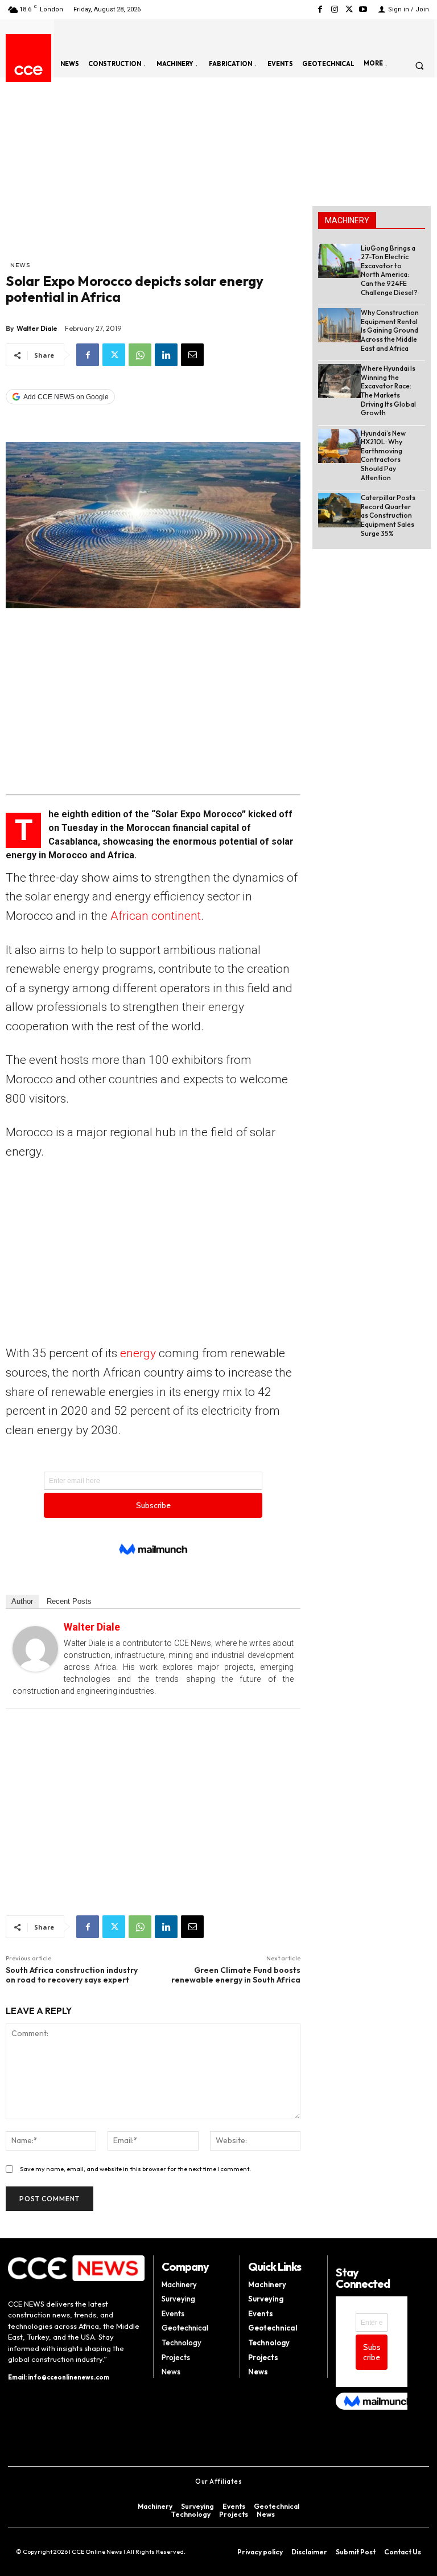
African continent (156, 916)
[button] (419, 65)
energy (138, 1353)
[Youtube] (363, 9)
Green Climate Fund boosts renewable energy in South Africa (236, 1975)
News (20, 265)
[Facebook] (320, 9)
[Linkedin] (166, 355)
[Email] (192, 355)
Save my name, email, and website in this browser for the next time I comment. (135, 2169)
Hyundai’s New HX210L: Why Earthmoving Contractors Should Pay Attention (383, 455)
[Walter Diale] (35, 1649)
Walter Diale (37, 328)
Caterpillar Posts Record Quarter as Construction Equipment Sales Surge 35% (388, 515)
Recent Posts (69, 1601)
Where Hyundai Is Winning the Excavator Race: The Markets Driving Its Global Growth (388, 390)
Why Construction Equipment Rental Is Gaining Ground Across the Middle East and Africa (390, 330)
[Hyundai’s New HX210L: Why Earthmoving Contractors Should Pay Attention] (339, 446)
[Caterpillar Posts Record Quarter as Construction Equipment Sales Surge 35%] (339, 510)
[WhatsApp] (140, 355)
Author (22, 1601)
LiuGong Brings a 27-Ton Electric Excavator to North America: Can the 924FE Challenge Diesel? (389, 270)
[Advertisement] (153, 174)
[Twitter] (349, 9)
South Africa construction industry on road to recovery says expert (72, 1975)
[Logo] (28, 70)
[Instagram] (334, 9)
